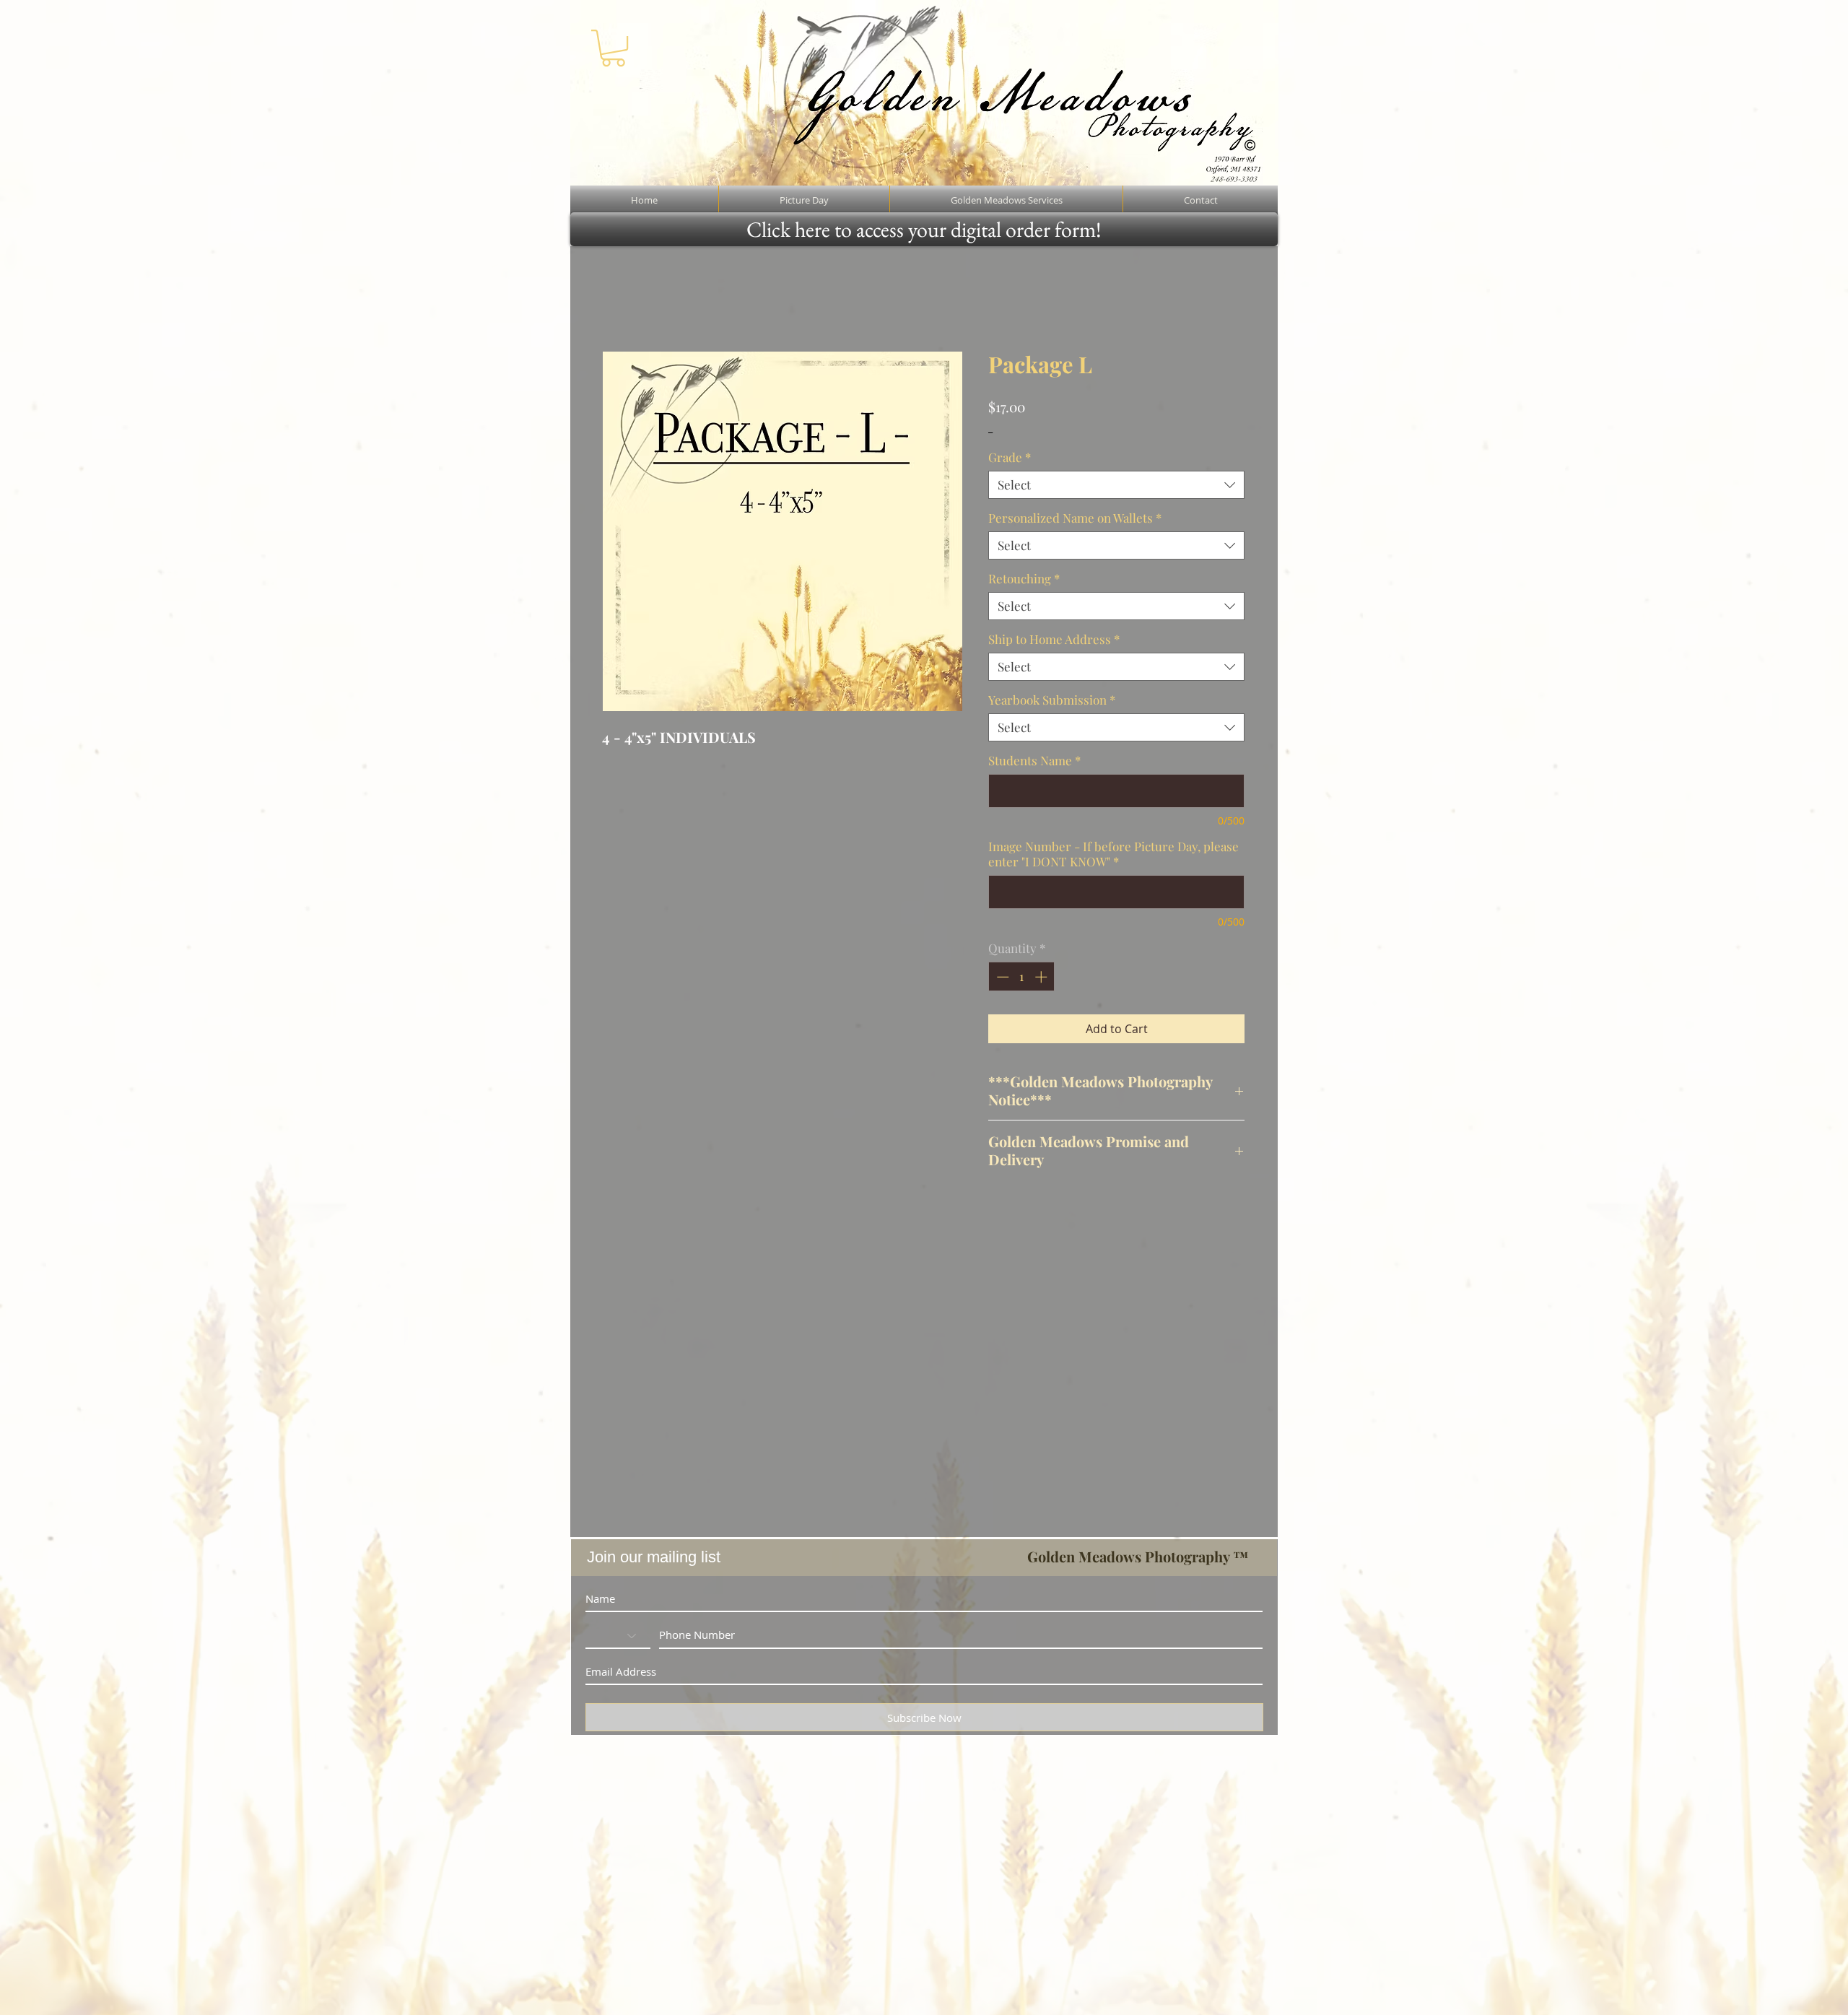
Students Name (1034, 761)
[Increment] (1042, 977)
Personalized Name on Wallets (1075, 518)
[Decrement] (1001, 977)
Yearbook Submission (1052, 700)
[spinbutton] (1022, 977)
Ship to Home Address (1054, 639)
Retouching (1024, 579)
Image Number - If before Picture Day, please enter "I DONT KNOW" (1113, 854)
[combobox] (1116, 485)
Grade (1010, 457)
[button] (613, 48)
